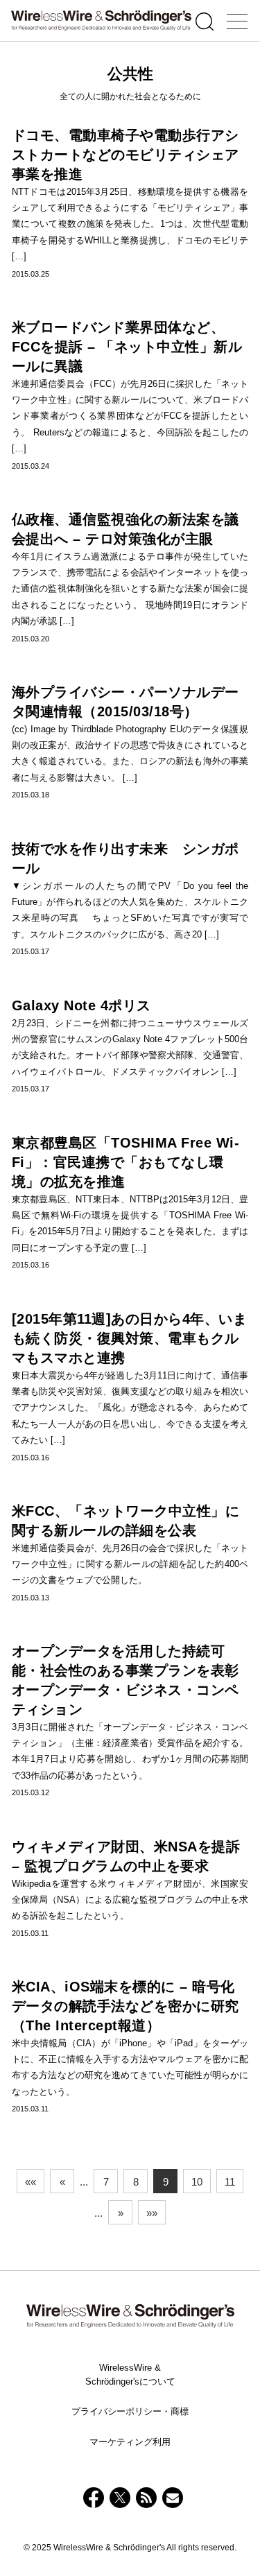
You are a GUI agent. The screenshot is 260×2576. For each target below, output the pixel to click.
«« (31, 2182)
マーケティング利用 (130, 2442)
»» (152, 2213)
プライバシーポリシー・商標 (130, 2411)
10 (197, 2182)
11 (230, 2182)
